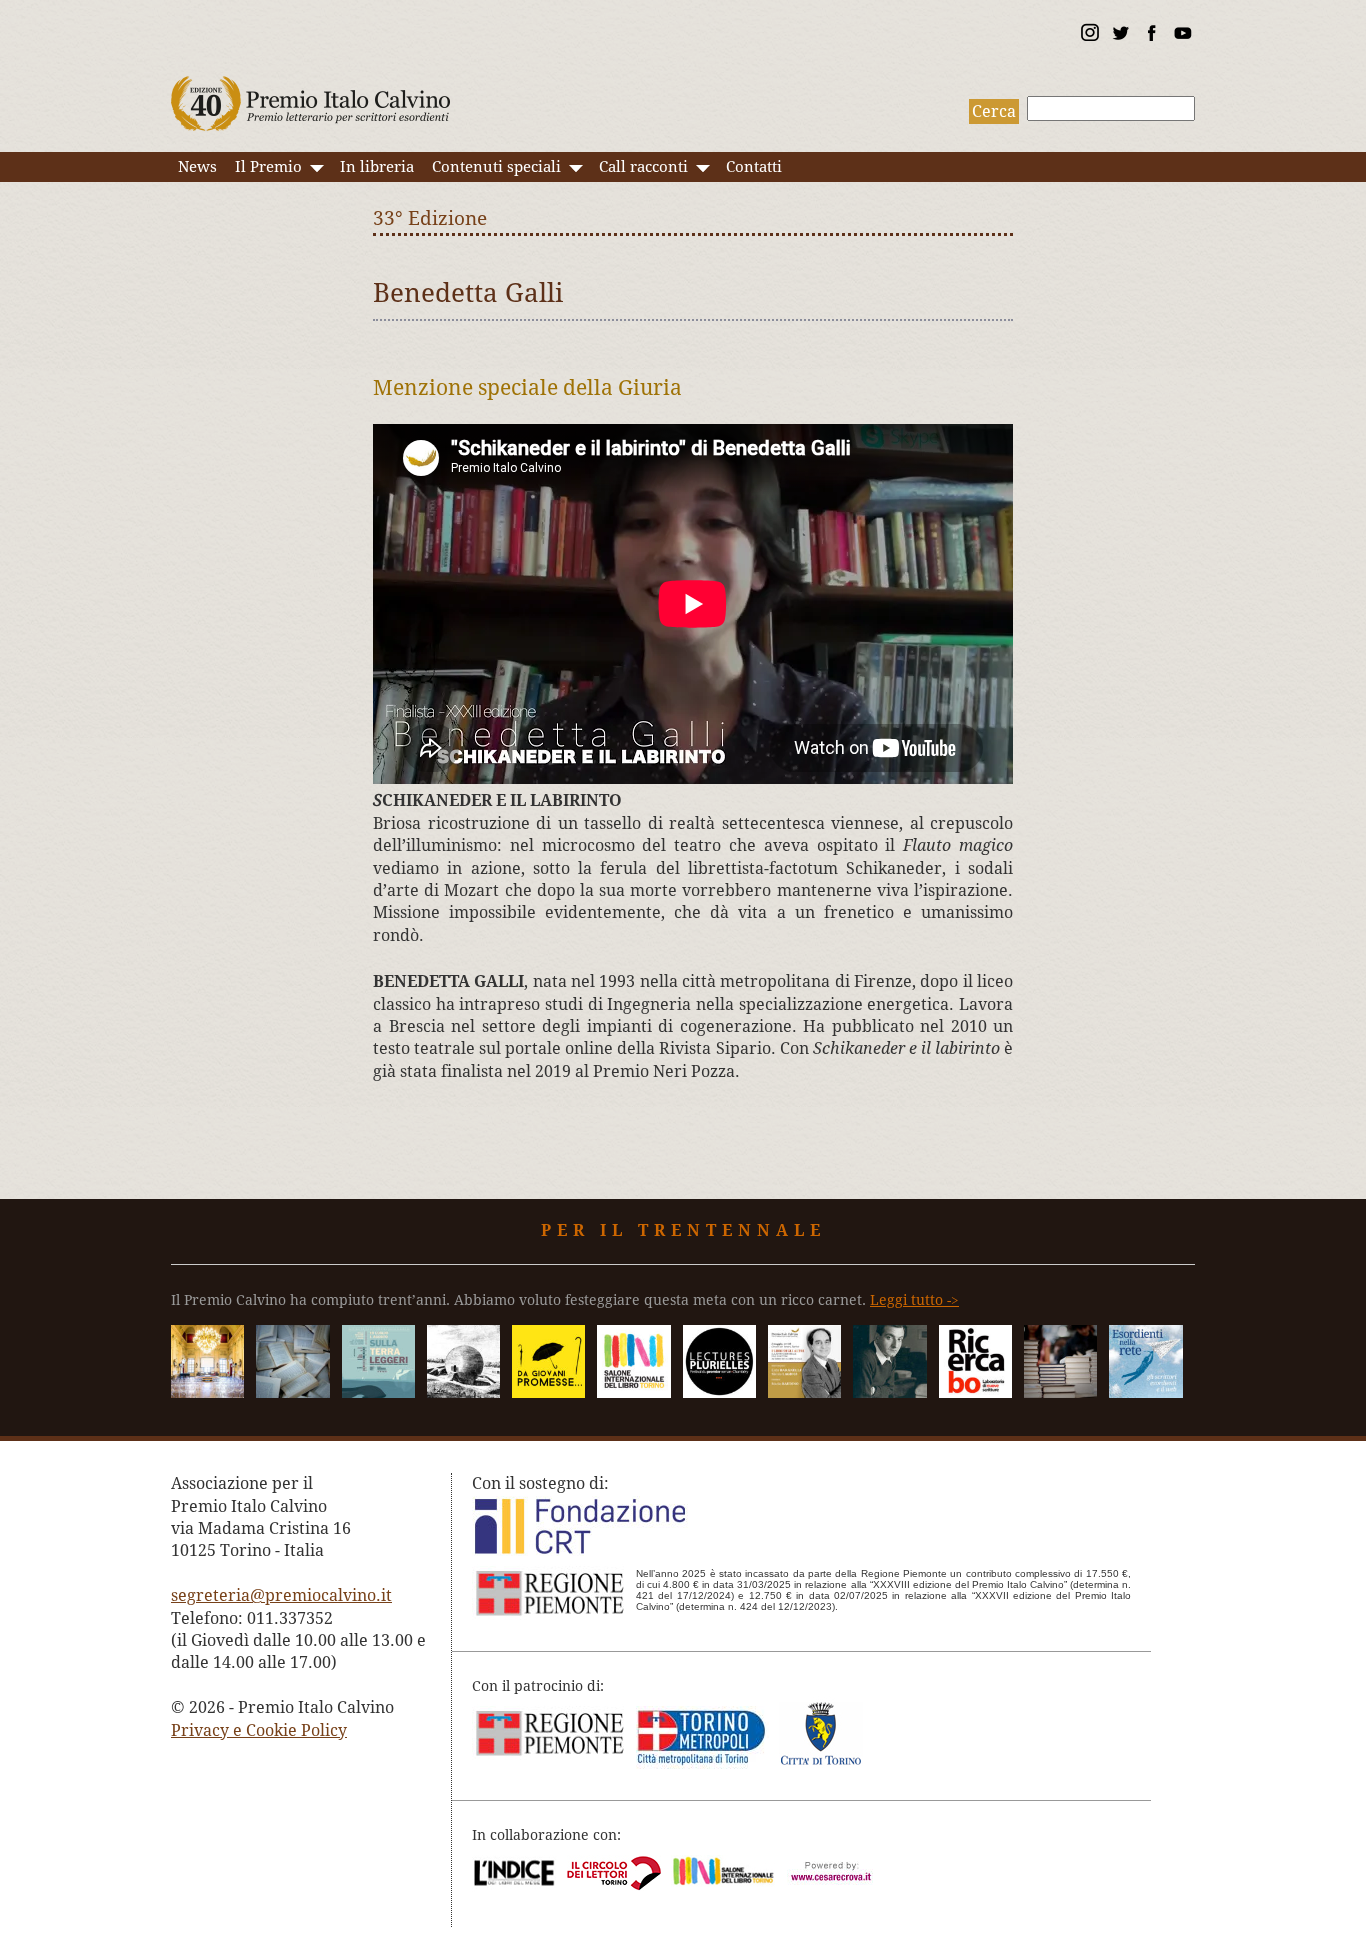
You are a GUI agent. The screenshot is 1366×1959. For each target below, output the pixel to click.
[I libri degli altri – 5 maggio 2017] (804, 1392)
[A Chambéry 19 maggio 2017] (719, 1392)
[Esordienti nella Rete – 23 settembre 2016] (1145, 1392)
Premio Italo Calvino (311, 94)
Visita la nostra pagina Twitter (1120, 36)
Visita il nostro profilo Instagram (1089, 36)
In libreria (377, 167)
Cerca (994, 111)
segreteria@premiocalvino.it (281, 1595)
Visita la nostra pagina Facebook (1151, 36)
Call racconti (643, 167)
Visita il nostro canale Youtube (1182, 36)
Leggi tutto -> (914, 1300)
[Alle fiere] (1060, 1392)
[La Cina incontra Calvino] (463, 1392)
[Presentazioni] (292, 1392)
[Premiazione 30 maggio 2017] (207, 1392)
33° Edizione (430, 218)
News (197, 167)
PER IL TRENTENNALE (683, 1230)
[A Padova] (548, 1392)
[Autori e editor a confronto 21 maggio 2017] (633, 1392)
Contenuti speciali (496, 167)
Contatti (754, 167)
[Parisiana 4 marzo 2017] (889, 1392)
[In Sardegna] (378, 1392)
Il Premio (268, 167)
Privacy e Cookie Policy (259, 1730)
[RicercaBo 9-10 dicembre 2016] (975, 1392)
